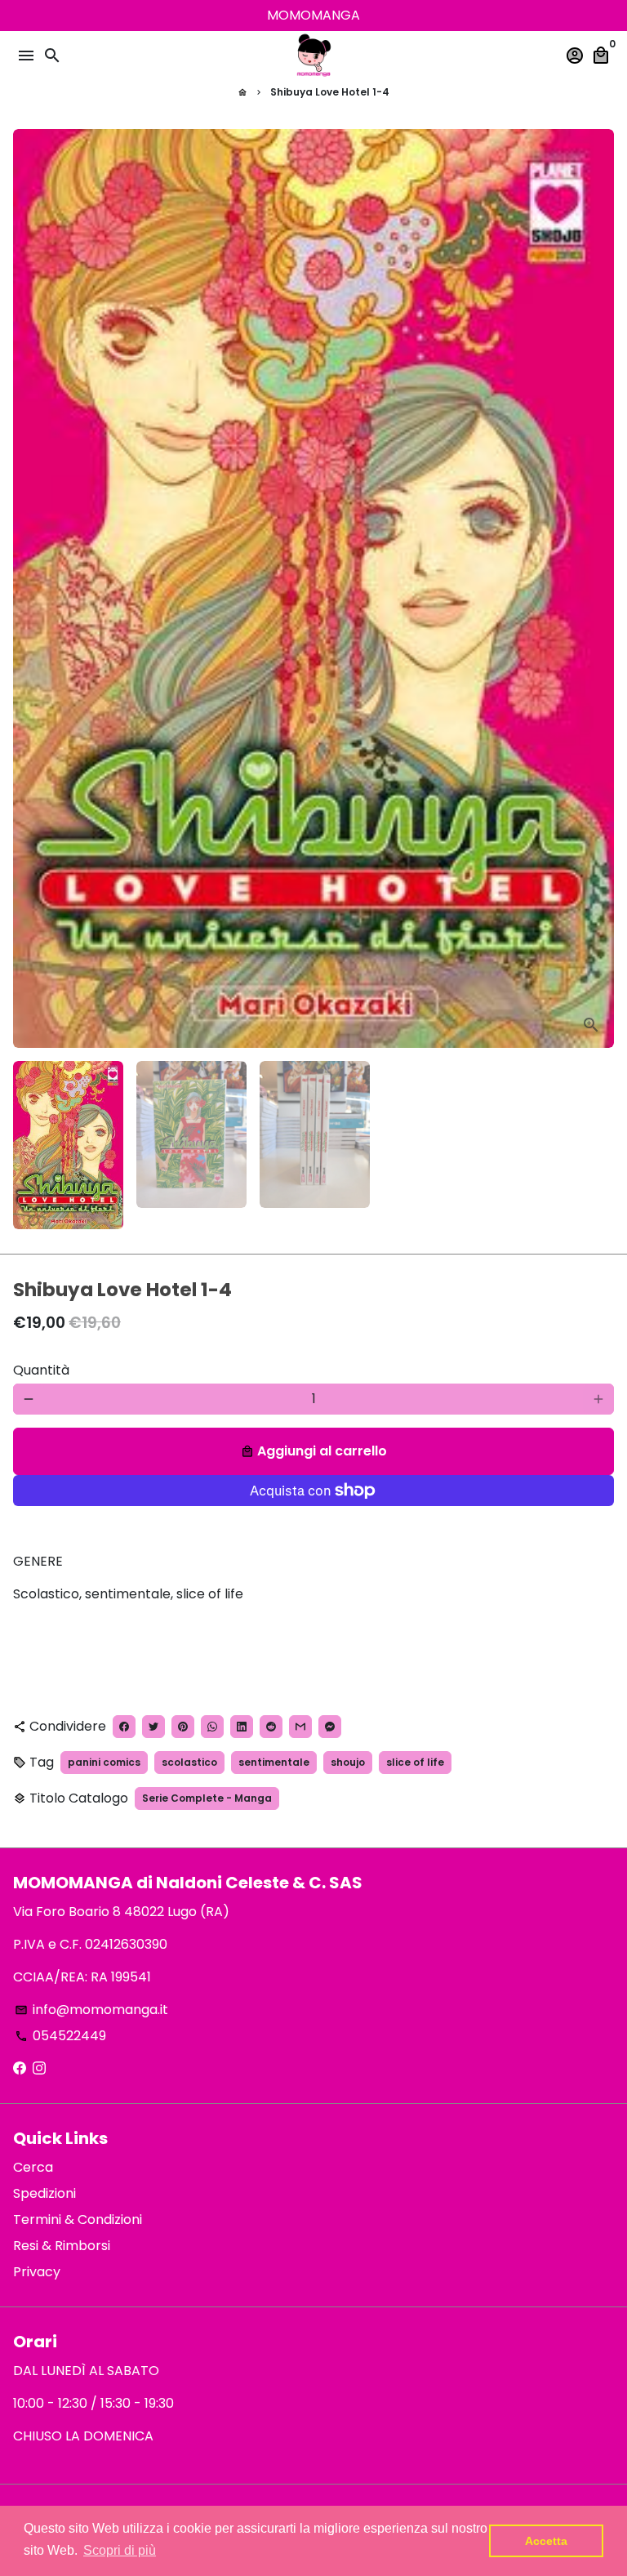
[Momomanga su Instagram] (39, 2068)
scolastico (189, 1762)
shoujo (348, 1762)
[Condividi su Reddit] (271, 1727)
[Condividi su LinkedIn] (242, 1727)
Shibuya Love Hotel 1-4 (330, 92)
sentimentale (274, 1762)
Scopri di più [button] (120, 2550)
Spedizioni (44, 2193)
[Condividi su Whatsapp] (212, 1727)
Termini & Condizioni (78, 2219)
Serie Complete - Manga (207, 1798)
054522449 (60, 2036)
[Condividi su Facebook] (124, 1727)
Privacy (37, 2272)
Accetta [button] (546, 2541)
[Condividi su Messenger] (330, 1727)
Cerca (33, 2167)
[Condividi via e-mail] (300, 1727)
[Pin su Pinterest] (183, 1727)
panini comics (104, 1762)
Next (598, 589)
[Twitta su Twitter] (153, 1727)
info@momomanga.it (91, 2010)
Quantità (41, 1370)
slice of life (415, 1762)
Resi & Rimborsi (62, 2246)
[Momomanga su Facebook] (20, 2068)
